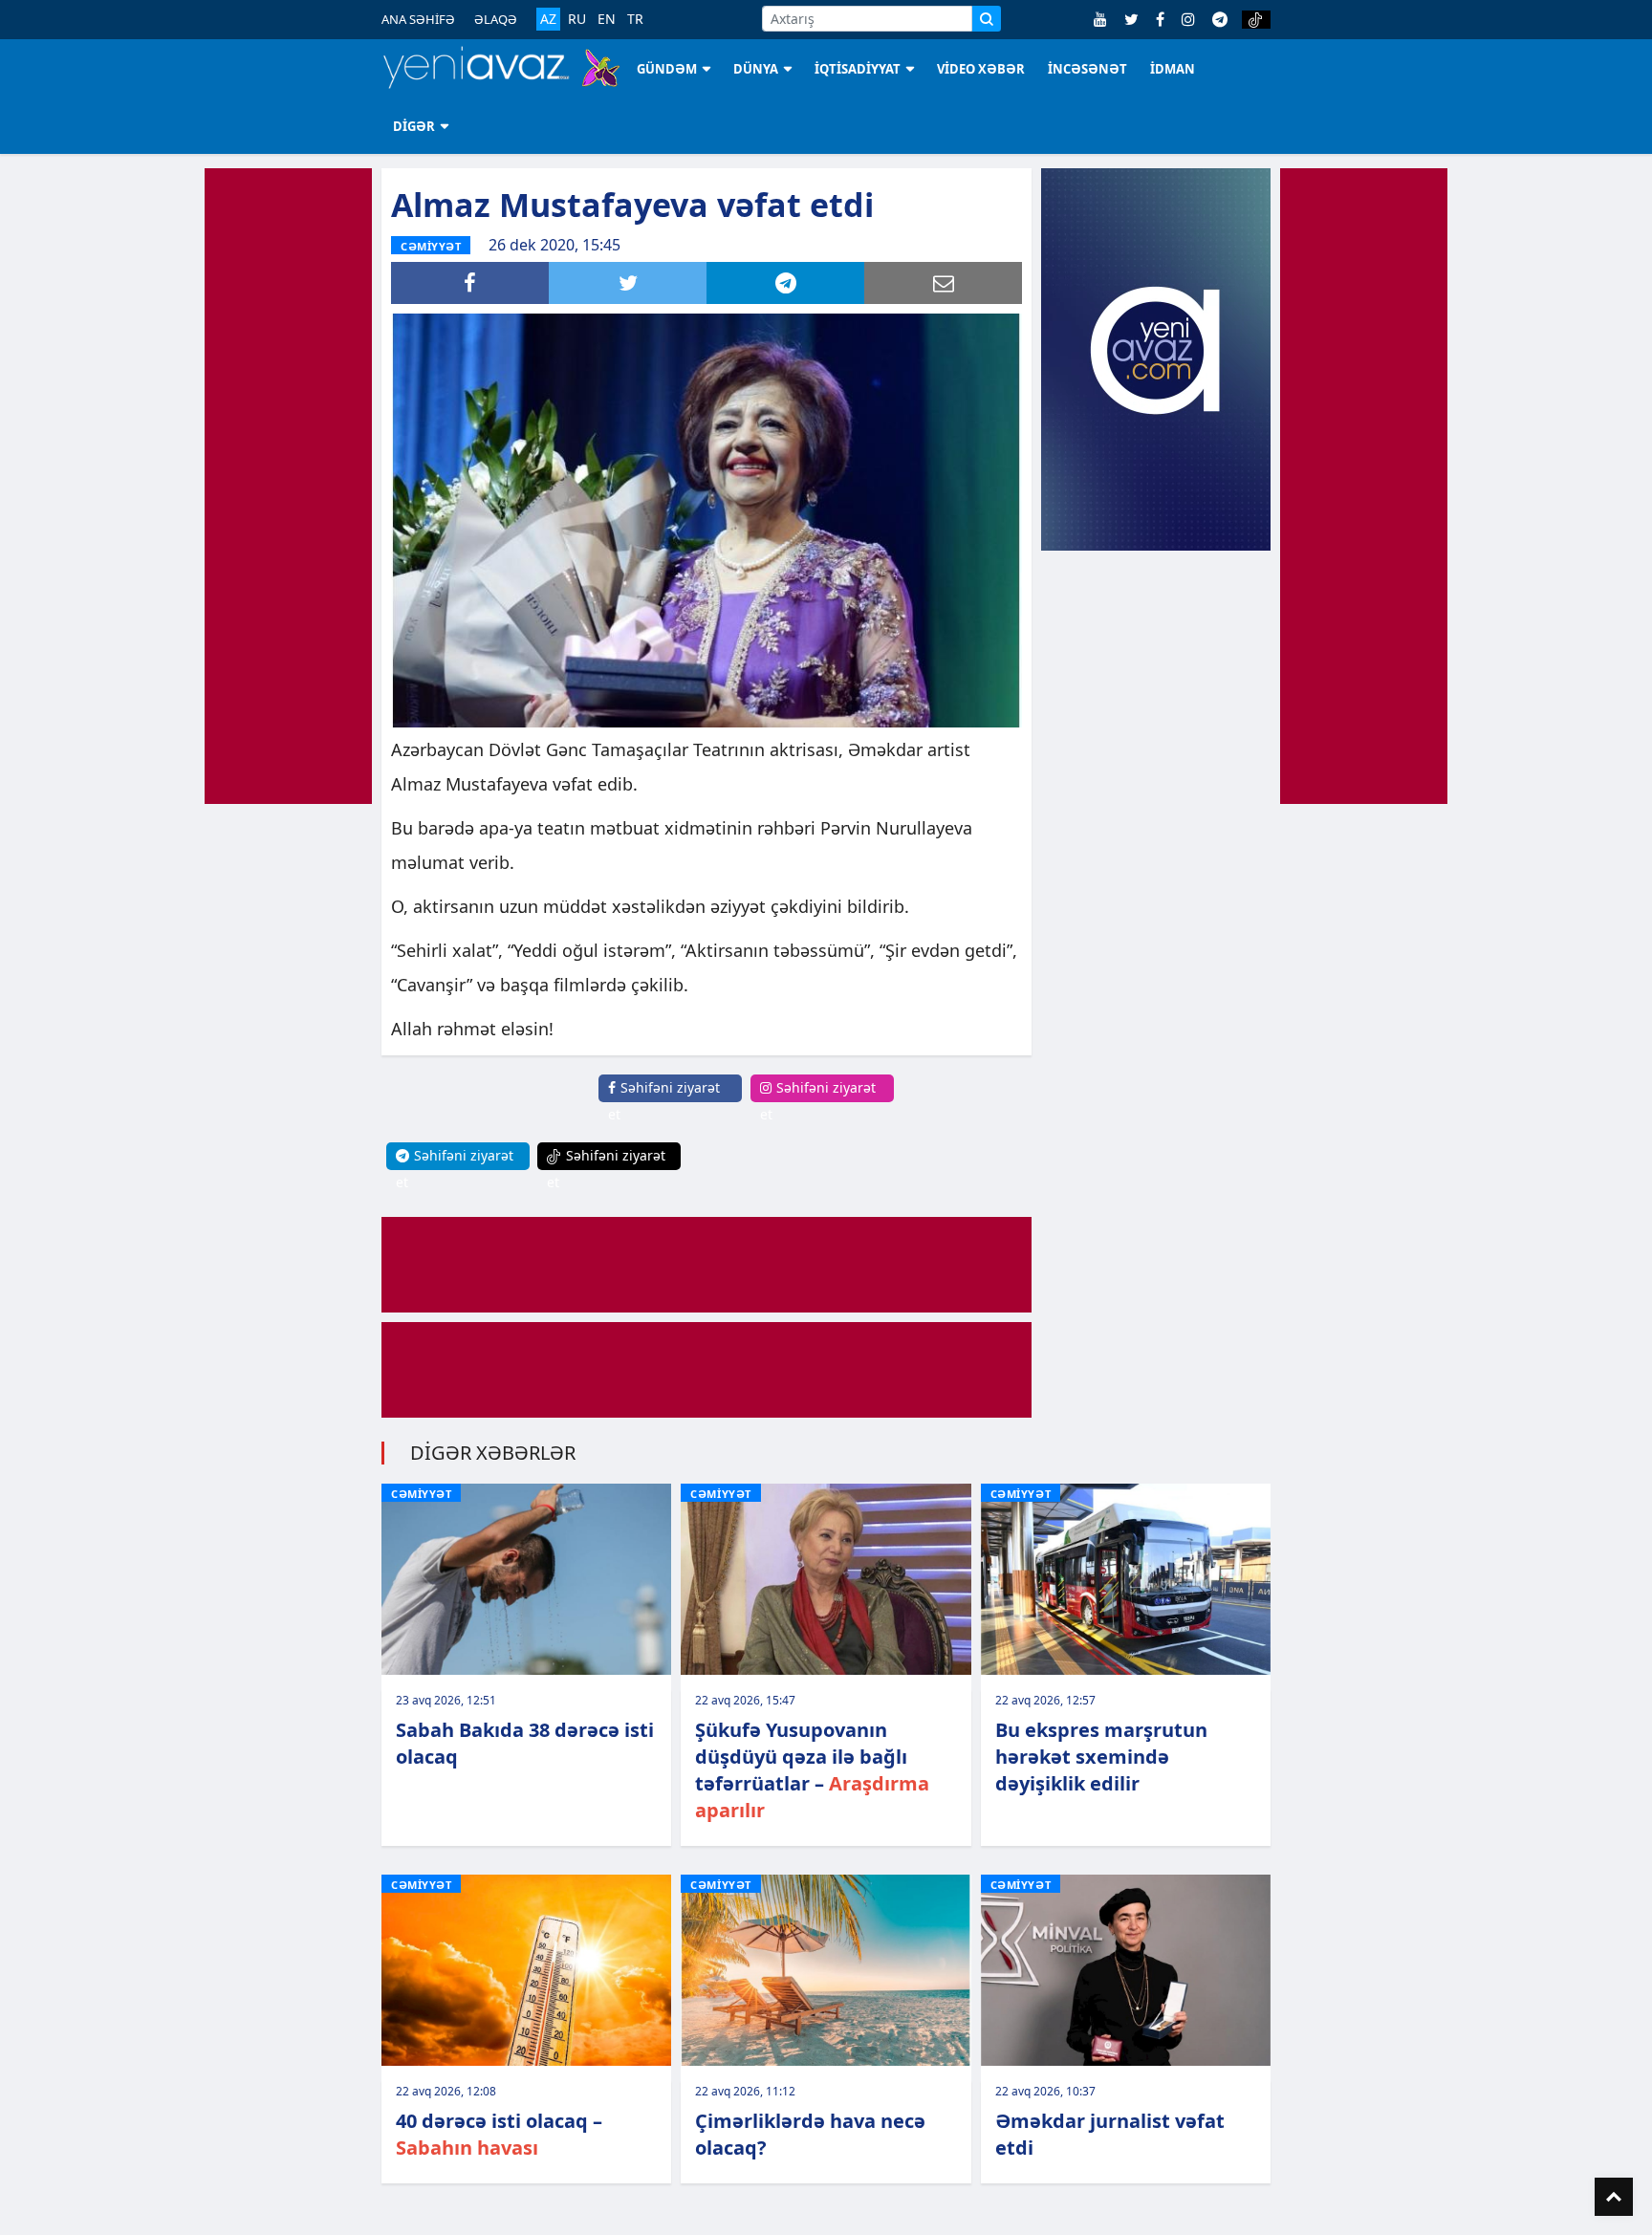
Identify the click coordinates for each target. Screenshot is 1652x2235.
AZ (548, 19)
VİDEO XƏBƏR (981, 69)
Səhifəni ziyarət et (664, 1101)
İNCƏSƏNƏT (1087, 69)
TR (635, 19)
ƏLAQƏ (496, 19)
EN (607, 19)
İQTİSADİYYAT (858, 69)
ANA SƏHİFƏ (418, 19)
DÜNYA (756, 69)
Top (1614, 2197)
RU (577, 19)
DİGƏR (414, 126)
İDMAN (1173, 69)
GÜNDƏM (667, 69)
